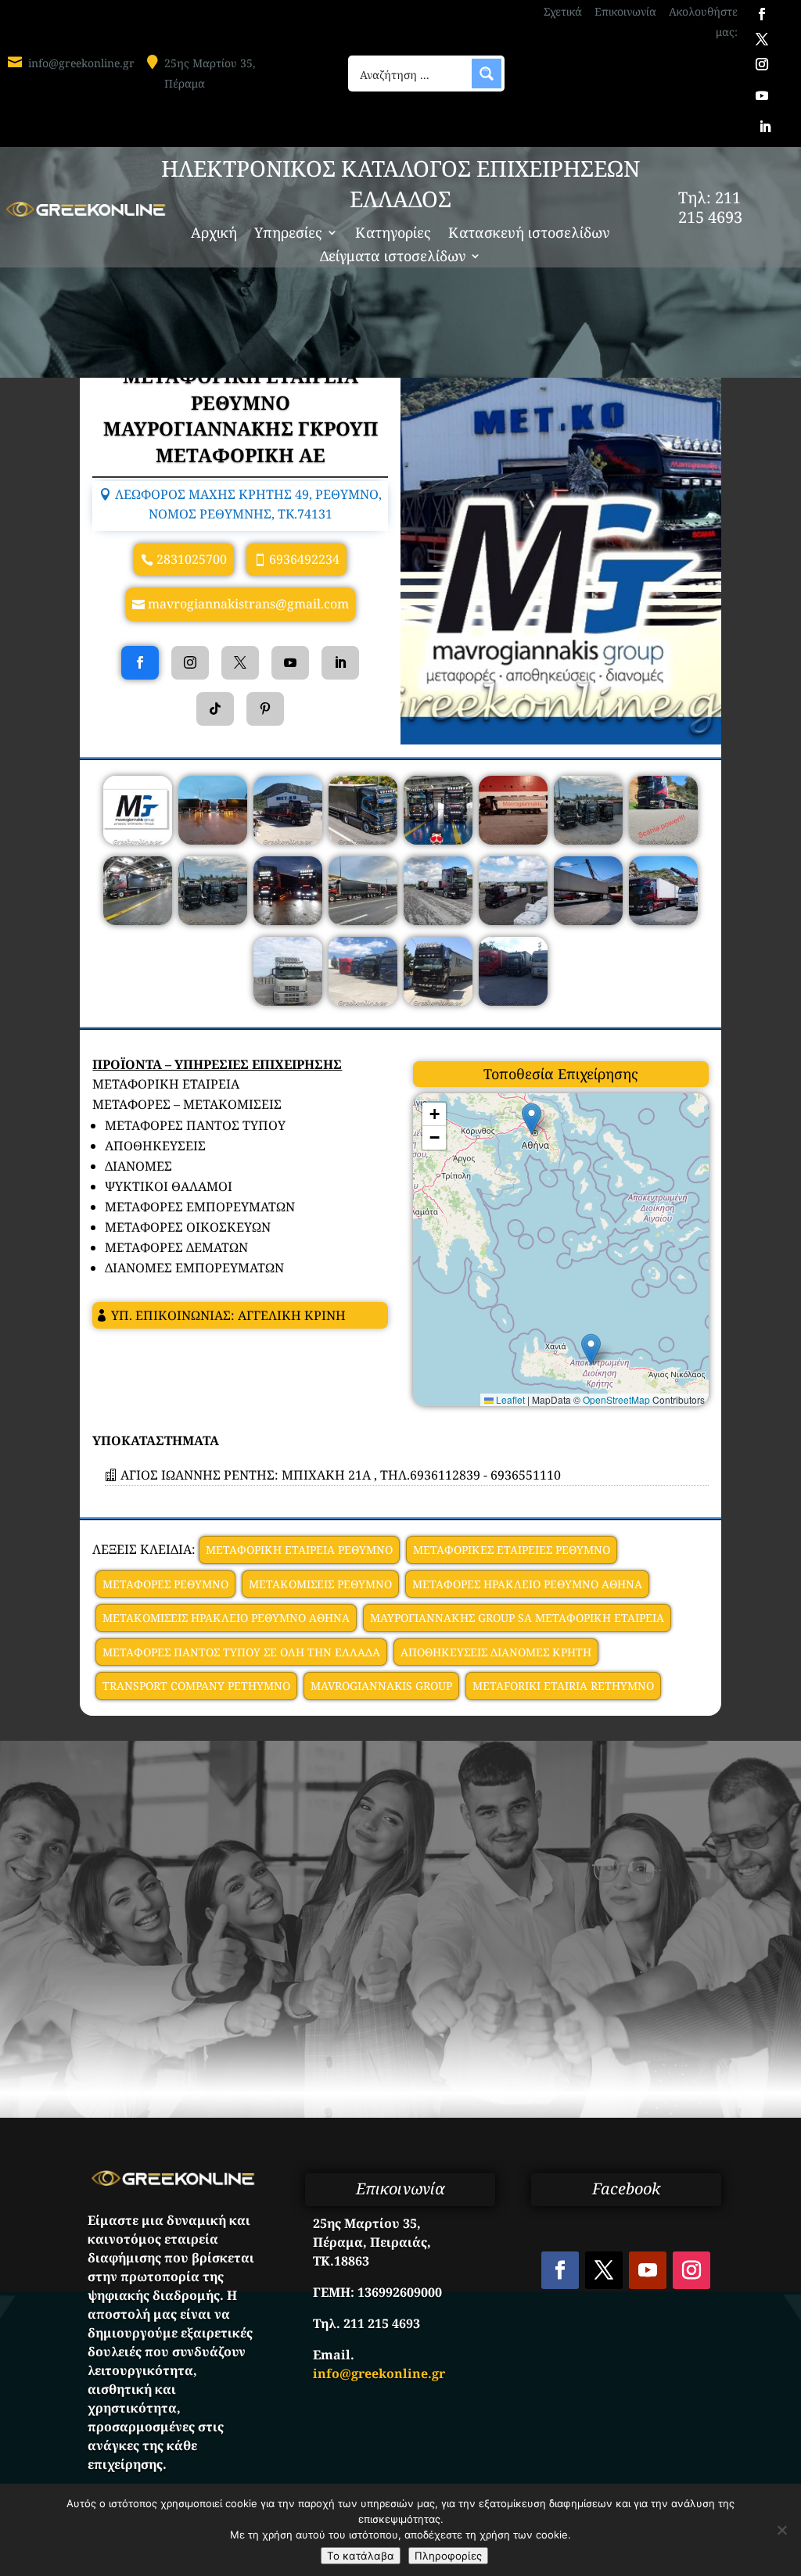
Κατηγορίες (393, 234)
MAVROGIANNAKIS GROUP (381, 1686)
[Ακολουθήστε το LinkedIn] (765, 127)
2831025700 (192, 559)
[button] (591, 1349)
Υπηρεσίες (288, 234)
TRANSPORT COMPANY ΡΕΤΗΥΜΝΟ (196, 1686)
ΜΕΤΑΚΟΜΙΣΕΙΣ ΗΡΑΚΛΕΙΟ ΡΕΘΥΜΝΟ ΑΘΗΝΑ (226, 1618)
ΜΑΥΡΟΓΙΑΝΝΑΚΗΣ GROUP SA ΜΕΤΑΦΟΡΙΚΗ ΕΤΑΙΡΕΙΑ (517, 1618)
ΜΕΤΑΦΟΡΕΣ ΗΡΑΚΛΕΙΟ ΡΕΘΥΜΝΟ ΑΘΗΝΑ (527, 1584)
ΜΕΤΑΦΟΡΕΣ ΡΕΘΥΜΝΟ (165, 1584)
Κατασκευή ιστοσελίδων (529, 234)
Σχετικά (563, 11)
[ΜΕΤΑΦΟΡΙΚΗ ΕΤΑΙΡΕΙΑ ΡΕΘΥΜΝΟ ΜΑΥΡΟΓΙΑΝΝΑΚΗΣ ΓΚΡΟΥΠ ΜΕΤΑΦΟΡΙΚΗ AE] (138, 840)
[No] (781, 2530)
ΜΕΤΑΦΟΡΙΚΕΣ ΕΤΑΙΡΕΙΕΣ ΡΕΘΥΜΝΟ (512, 1550)
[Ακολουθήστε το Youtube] (762, 95)
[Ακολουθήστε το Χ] (762, 39)
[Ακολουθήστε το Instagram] (762, 64)
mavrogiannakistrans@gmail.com (248, 604)
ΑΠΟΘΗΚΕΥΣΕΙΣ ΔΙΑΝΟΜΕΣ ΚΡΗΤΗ (496, 1652)
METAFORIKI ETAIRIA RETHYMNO (563, 1686)
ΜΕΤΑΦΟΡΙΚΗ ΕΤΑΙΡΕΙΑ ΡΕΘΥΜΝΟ (299, 1550)
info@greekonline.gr (81, 63)
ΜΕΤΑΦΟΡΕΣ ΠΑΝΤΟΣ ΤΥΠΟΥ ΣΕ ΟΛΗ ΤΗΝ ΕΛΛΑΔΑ (241, 1652)
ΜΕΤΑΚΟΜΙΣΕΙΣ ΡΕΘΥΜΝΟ (320, 1584)
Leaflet (509, 1399)
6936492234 (304, 559)
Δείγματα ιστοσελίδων (393, 258)
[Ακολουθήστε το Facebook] (762, 14)
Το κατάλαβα (361, 2556)
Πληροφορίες (448, 2556)
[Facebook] (140, 663)
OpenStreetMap (616, 1399)
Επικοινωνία (625, 11)
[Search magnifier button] (487, 74)
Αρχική (214, 234)
